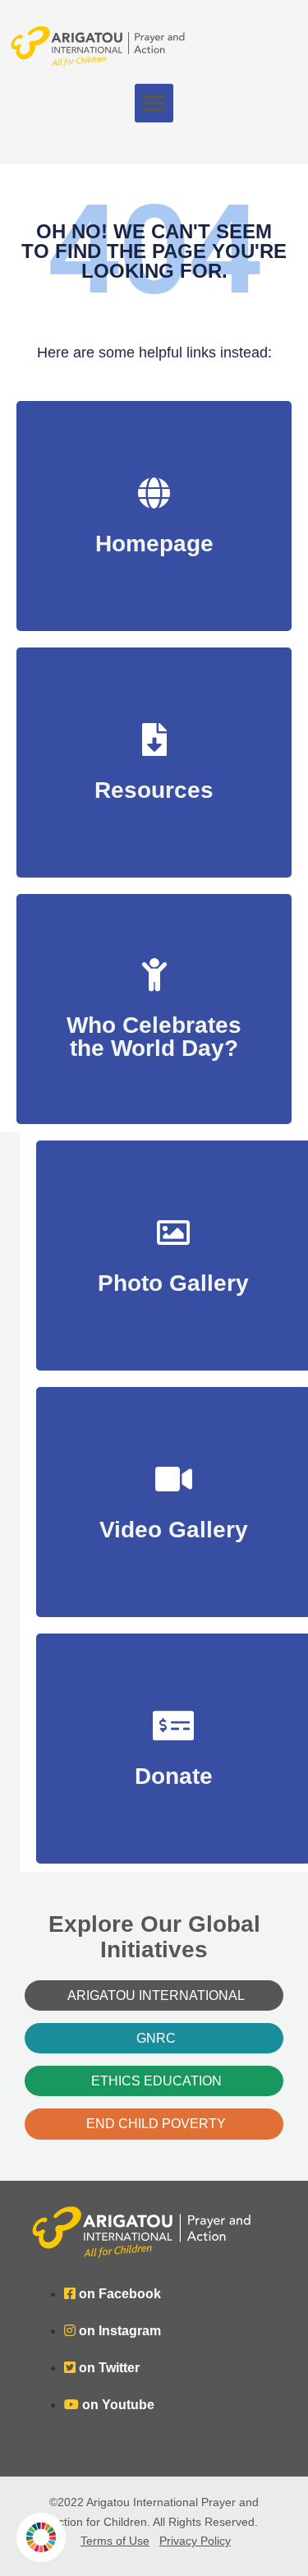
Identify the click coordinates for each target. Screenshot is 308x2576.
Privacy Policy (195, 2541)
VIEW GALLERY (174, 1275)
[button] (154, 103)
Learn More (154, 1040)
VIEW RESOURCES (154, 782)
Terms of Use (115, 2541)
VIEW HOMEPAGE (154, 535)
